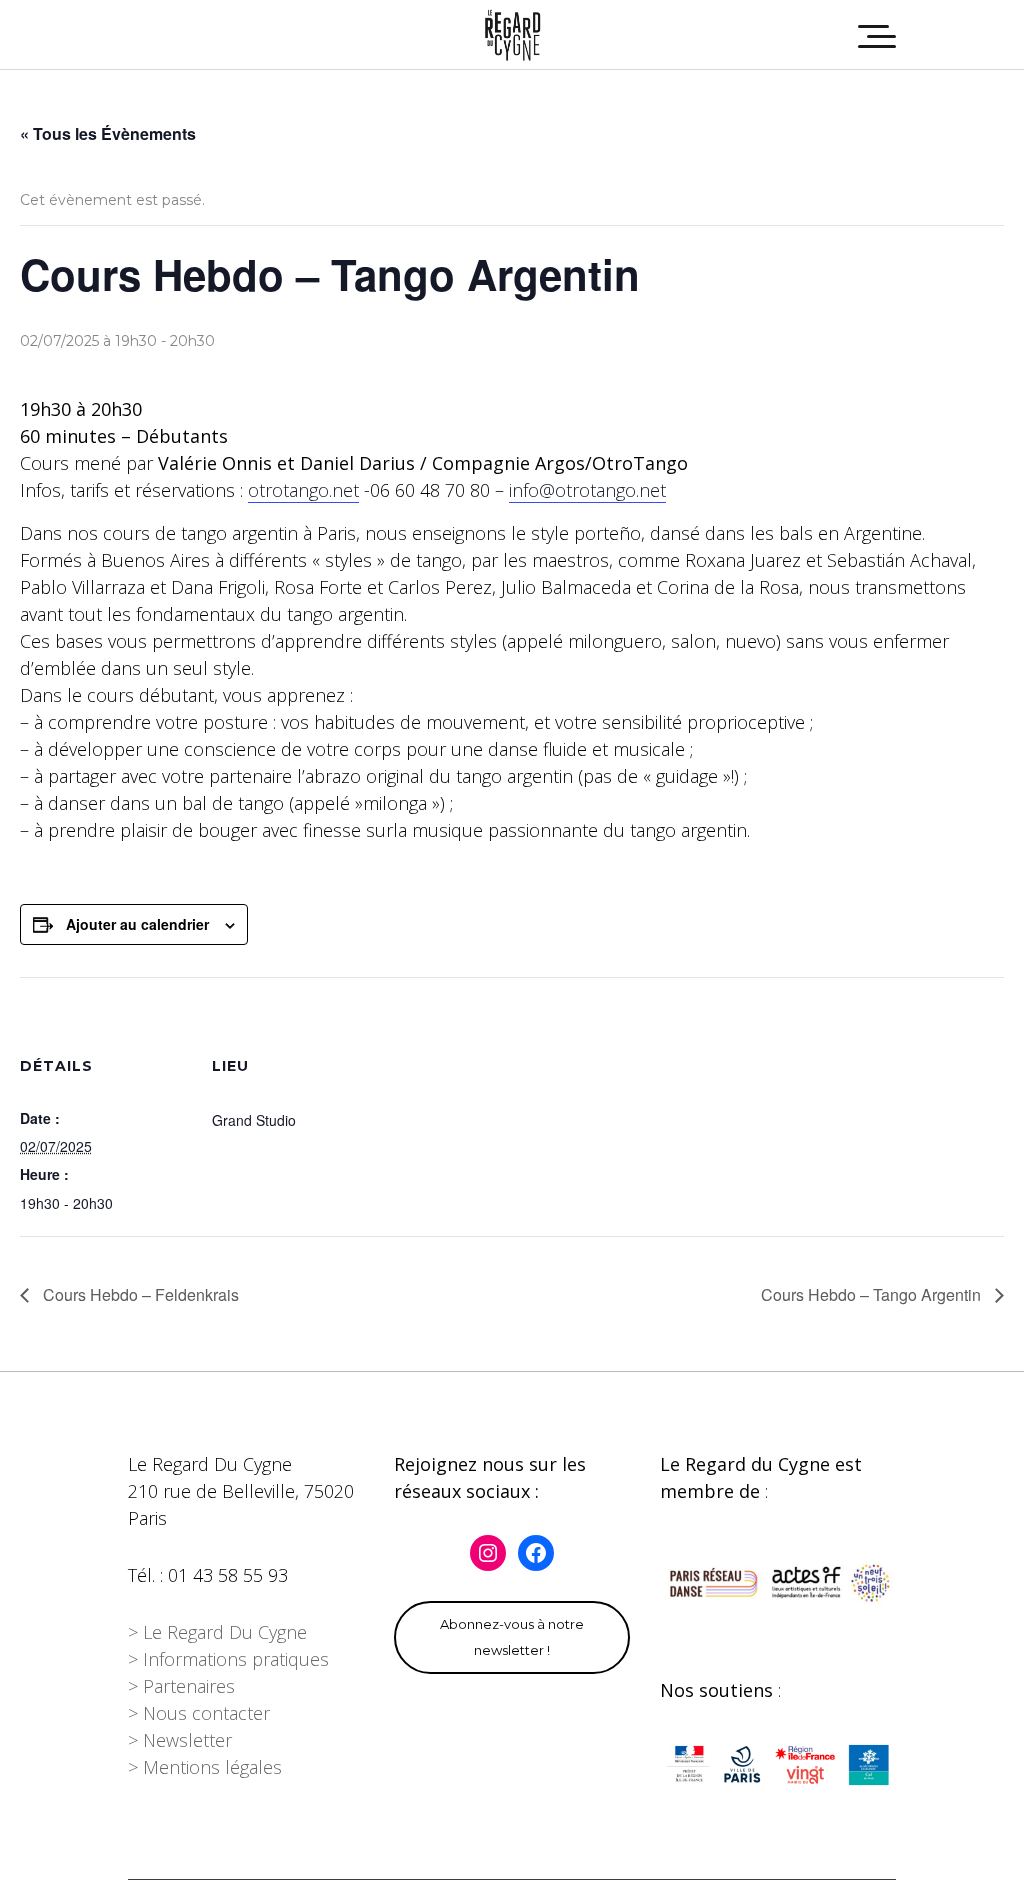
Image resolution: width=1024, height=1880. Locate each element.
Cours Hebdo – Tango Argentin (873, 1294)
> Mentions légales (205, 1767)
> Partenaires (181, 1686)
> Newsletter (180, 1740)
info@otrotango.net (587, 490)
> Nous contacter (199, 1713)
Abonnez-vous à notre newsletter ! (512, 1637)
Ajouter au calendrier (137, 924)
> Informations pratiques (228, 1659)
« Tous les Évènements (108, 133)
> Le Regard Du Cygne (217, 1632)
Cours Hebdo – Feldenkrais (139, 1294)
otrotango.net (303, 490)
